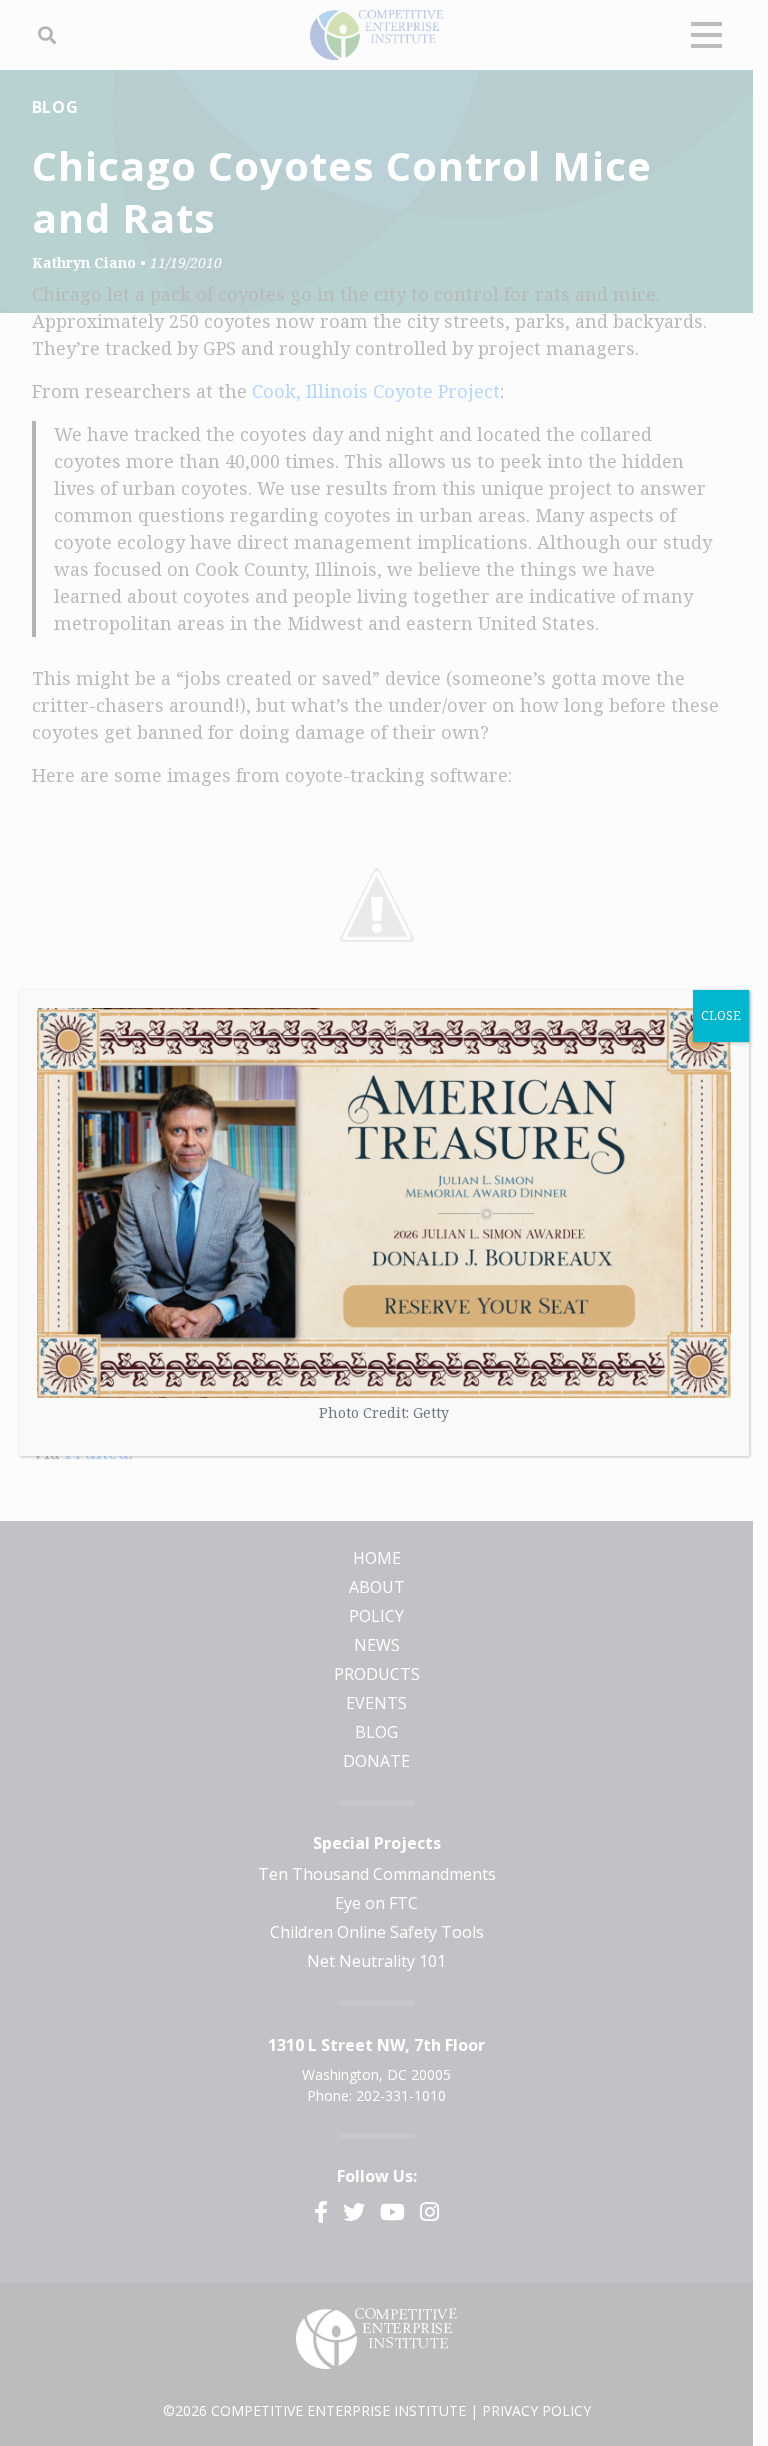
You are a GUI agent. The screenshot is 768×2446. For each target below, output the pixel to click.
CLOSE (721, 1015)
